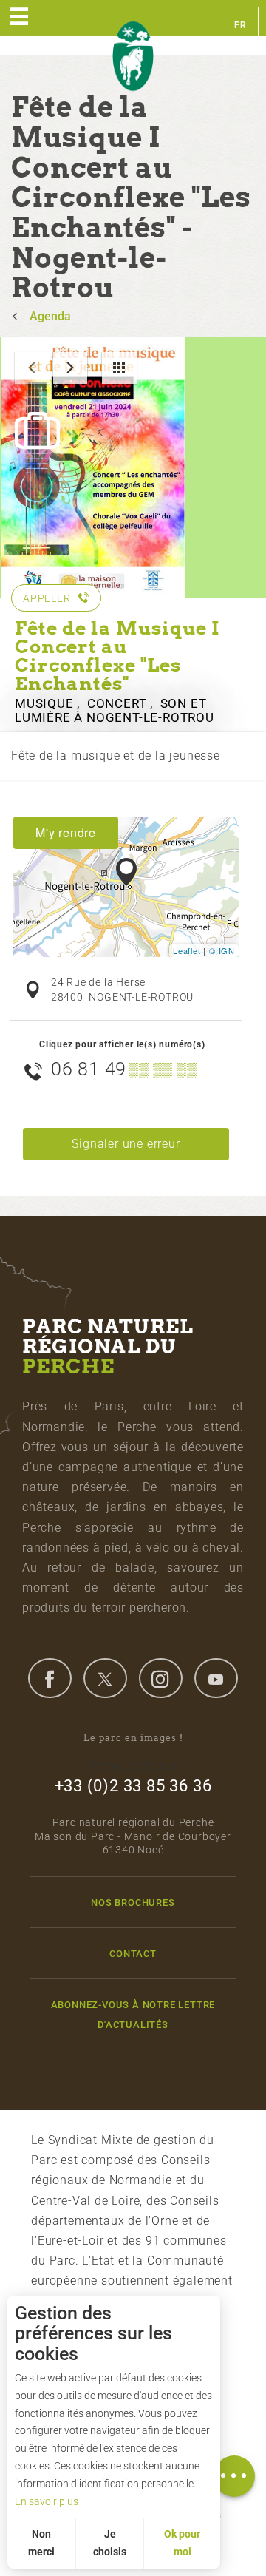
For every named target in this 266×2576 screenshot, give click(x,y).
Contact (133, 1954)
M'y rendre (66, 832)
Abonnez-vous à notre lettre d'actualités (133, 2015)
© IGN (222, 950)
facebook (50, 1678)
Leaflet (187, 950)
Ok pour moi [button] (182, 2543)
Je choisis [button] (110, 2543)
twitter (105, 1678)
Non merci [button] (41, 2543)
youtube (216, 1678)
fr (241, 25)
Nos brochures (133, 1903)
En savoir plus (47, 2501)
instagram (160, 1678)
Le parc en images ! (133, 1738)
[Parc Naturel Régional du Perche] (133, 57)
